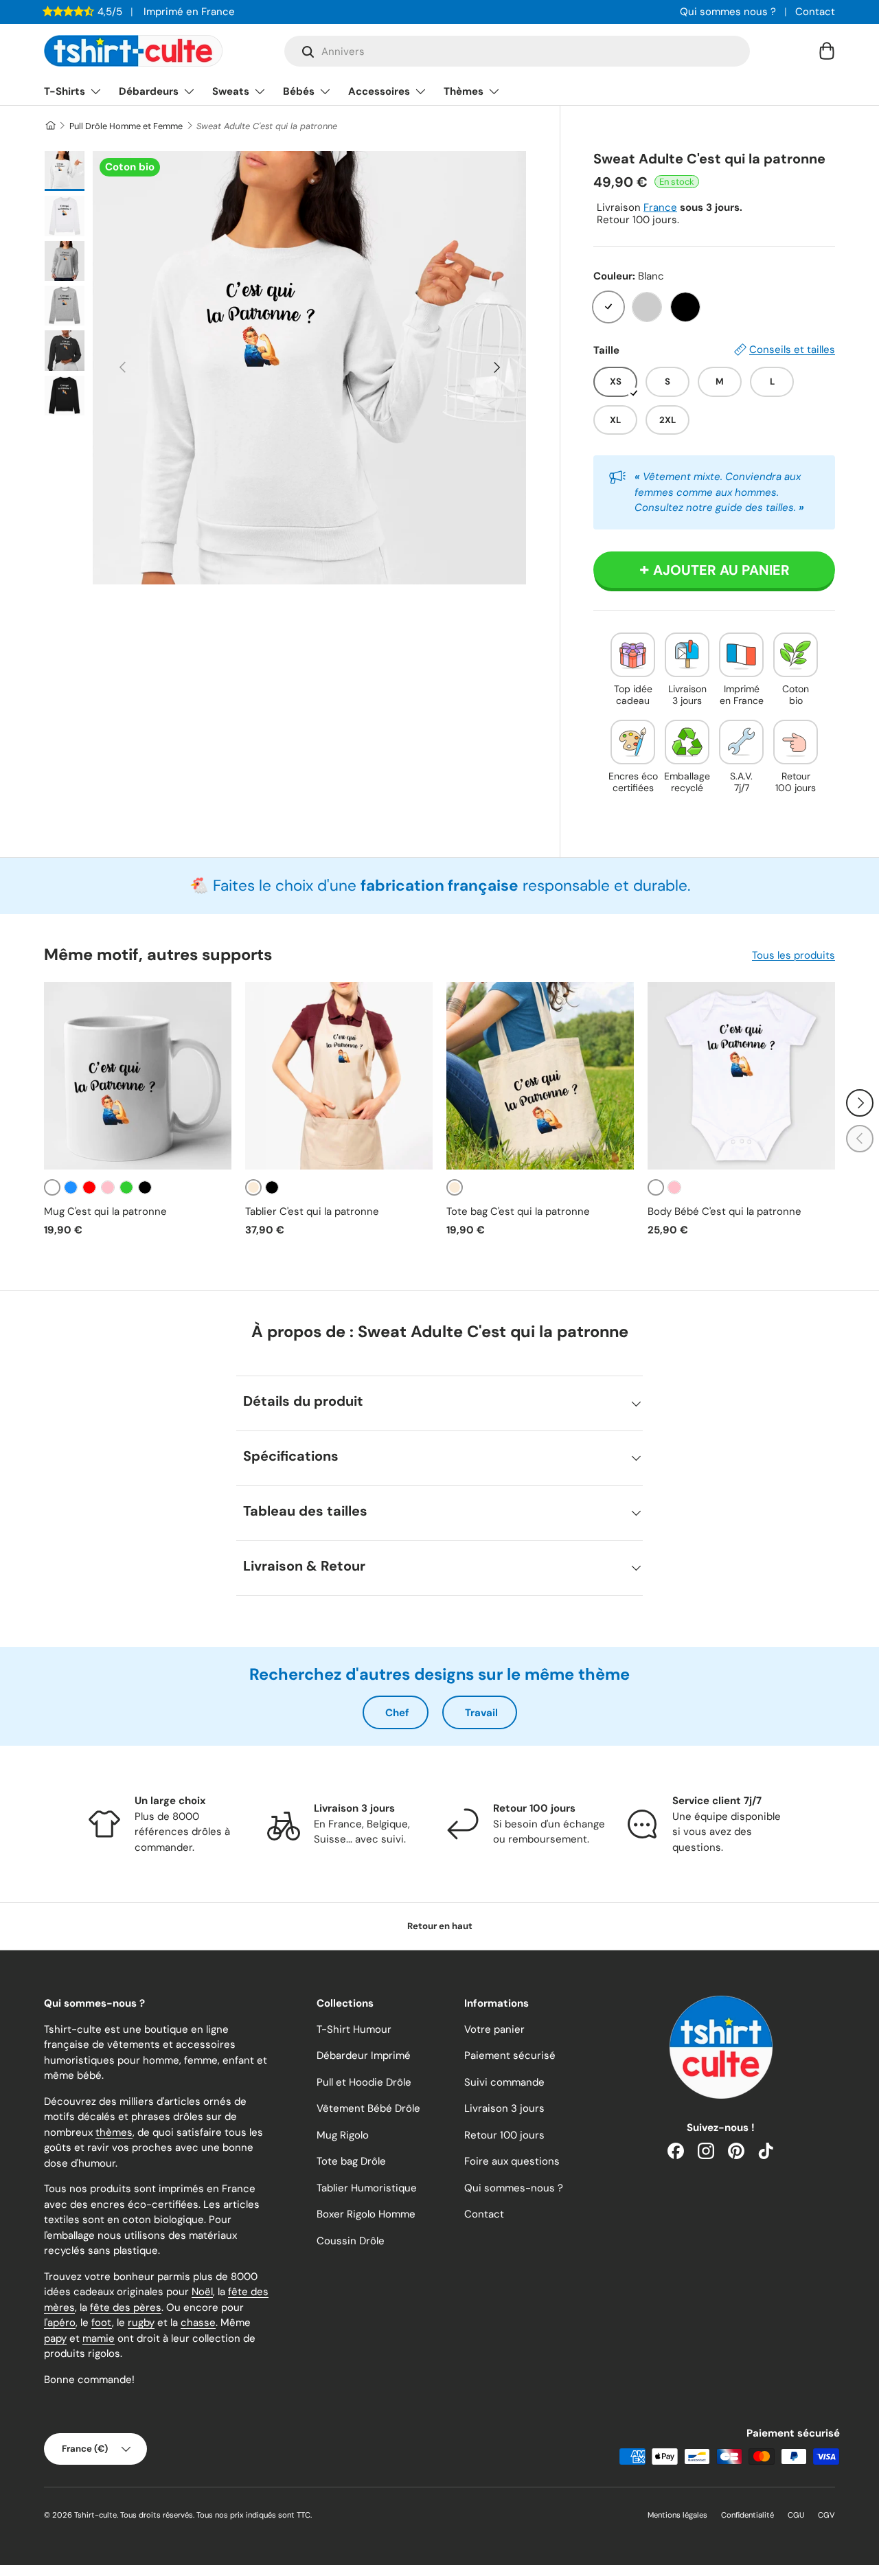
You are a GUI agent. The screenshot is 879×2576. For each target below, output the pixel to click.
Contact (815, 12)
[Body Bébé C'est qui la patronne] (741, 1076)
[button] (827, 51)
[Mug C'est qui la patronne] (138, 1076)
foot (102, 2323)
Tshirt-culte (95, 2515)
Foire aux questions (512, 2161)
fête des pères (126, 2307)
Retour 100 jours (504, 2135)
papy (55, 2338)
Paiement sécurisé (510, 2055)
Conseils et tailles (792, 350)
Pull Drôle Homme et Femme (126, 126)
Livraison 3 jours (504, 2108)
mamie (99, 2338)
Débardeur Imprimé (364, 2055)
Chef (397, 1713)
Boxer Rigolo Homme (366, 2214)
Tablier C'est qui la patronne (312, 1211)
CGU (796, 2515)
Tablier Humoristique (367, 2188)
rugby (141, 2323)
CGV (826, 2515)
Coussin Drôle (351, 2241)
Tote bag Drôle (351, 2161)
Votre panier (494, 2029)
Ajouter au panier (721, 570)
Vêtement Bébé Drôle (368, 2108)
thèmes (114, 2132)
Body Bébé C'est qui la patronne (724, 1211)
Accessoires (379, 91)
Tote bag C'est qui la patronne (518, 1211)
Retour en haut (440, 1926)
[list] (309, 368)
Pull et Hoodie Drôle (364, 2082)
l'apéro (60, 2323)
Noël (202, 2292)
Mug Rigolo (343, 2135)
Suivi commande (504, 2082)
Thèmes (464, 91)
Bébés (299, 91)
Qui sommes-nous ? (514, 2188)
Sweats (231, 91)
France (660, 207)
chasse (198, 2323)
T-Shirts (65, 91)
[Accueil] (50, 126)
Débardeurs (149, 91)
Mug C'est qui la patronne (105, 1211)
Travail (481, 1713)
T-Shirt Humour (354, 2029)
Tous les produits (794, 955)
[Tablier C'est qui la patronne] (339, 1076)
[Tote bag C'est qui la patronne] (540, 1076)
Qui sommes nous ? (728, 12)
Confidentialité (747, 2515)
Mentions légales (677, 2515)
